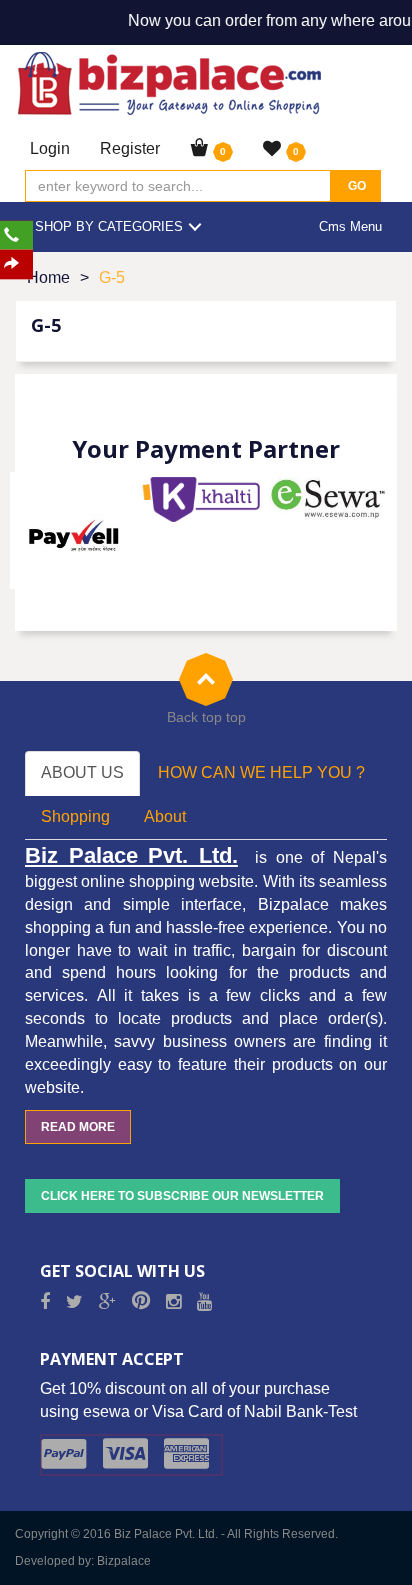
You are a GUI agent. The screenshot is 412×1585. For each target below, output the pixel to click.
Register (130, 148)
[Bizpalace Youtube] (204, 1303)
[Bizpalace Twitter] (74, 1303)
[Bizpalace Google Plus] (107, 1303)
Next (371, 530)
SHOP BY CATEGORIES (109, 226)
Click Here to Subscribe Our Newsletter (182, 1196)
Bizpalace (124, 1561)
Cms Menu (350, 226)
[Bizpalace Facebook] (45, 1303)
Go (355, 186)
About (165, 816)
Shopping (75, 816)
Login (50, 148)
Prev (41, 530)
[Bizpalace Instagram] (173, 1303)
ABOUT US (82, 772)
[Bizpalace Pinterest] (141, 1303)
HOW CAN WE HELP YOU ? (261, 772)
